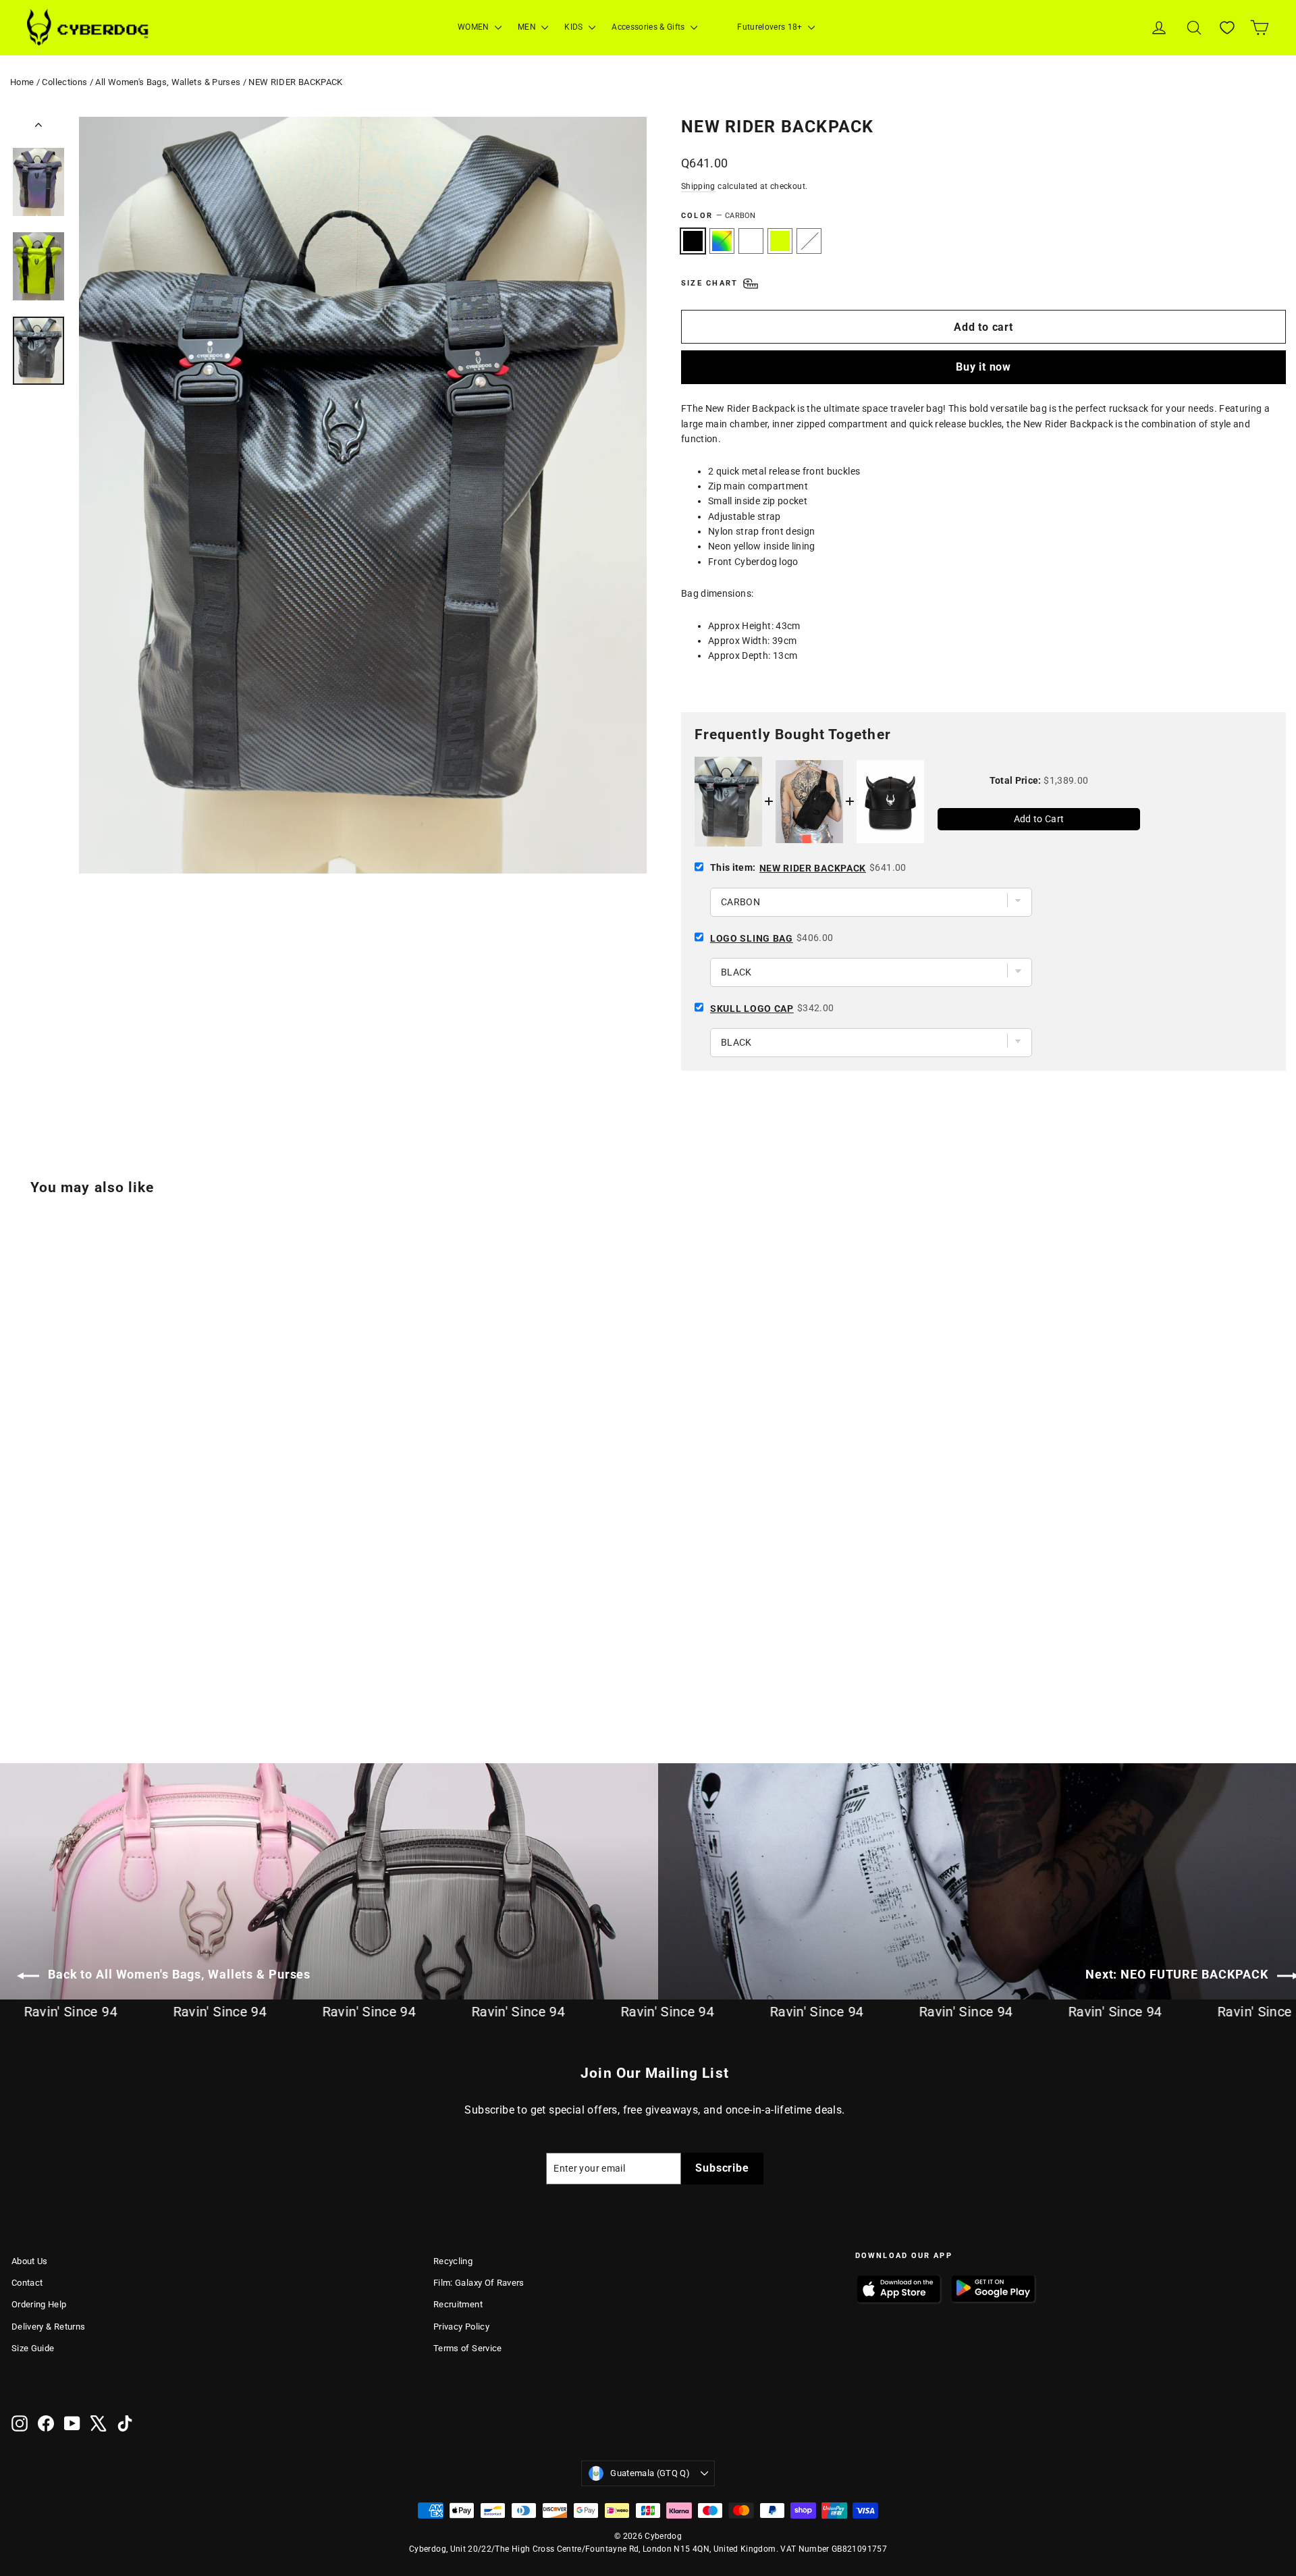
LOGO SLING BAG (752, 938)
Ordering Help (39, 2304)
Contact (27, 2283)
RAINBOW (722, 241)
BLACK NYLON (751, 241)
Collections (64, 82)
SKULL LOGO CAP (752, 1009)
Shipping (698, 186)
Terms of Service (468, 2348)
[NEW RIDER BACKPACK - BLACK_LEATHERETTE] (87, 1670)
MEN (528, 27)
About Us (30, 2261)
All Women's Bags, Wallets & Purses (168, 82)
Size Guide (33, 2348)
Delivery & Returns (48, 2327)
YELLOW (780, 241)
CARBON (693, 241)
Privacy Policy (461, 2327)
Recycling (453, 2261)
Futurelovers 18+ (771, 27)
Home (22, 82)
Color (719, 216)
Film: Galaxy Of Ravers (479, 2283)
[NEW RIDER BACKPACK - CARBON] (20, 1670)
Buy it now (983, 367)
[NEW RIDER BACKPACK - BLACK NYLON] (54, 1670)
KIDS (575, 27)
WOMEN (475, 27)
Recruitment (458, 2304)
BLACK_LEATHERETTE (809, 241)
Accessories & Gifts (649, 27)
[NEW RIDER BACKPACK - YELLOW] (71, 1670)
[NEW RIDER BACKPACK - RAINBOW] (37, 1670)
